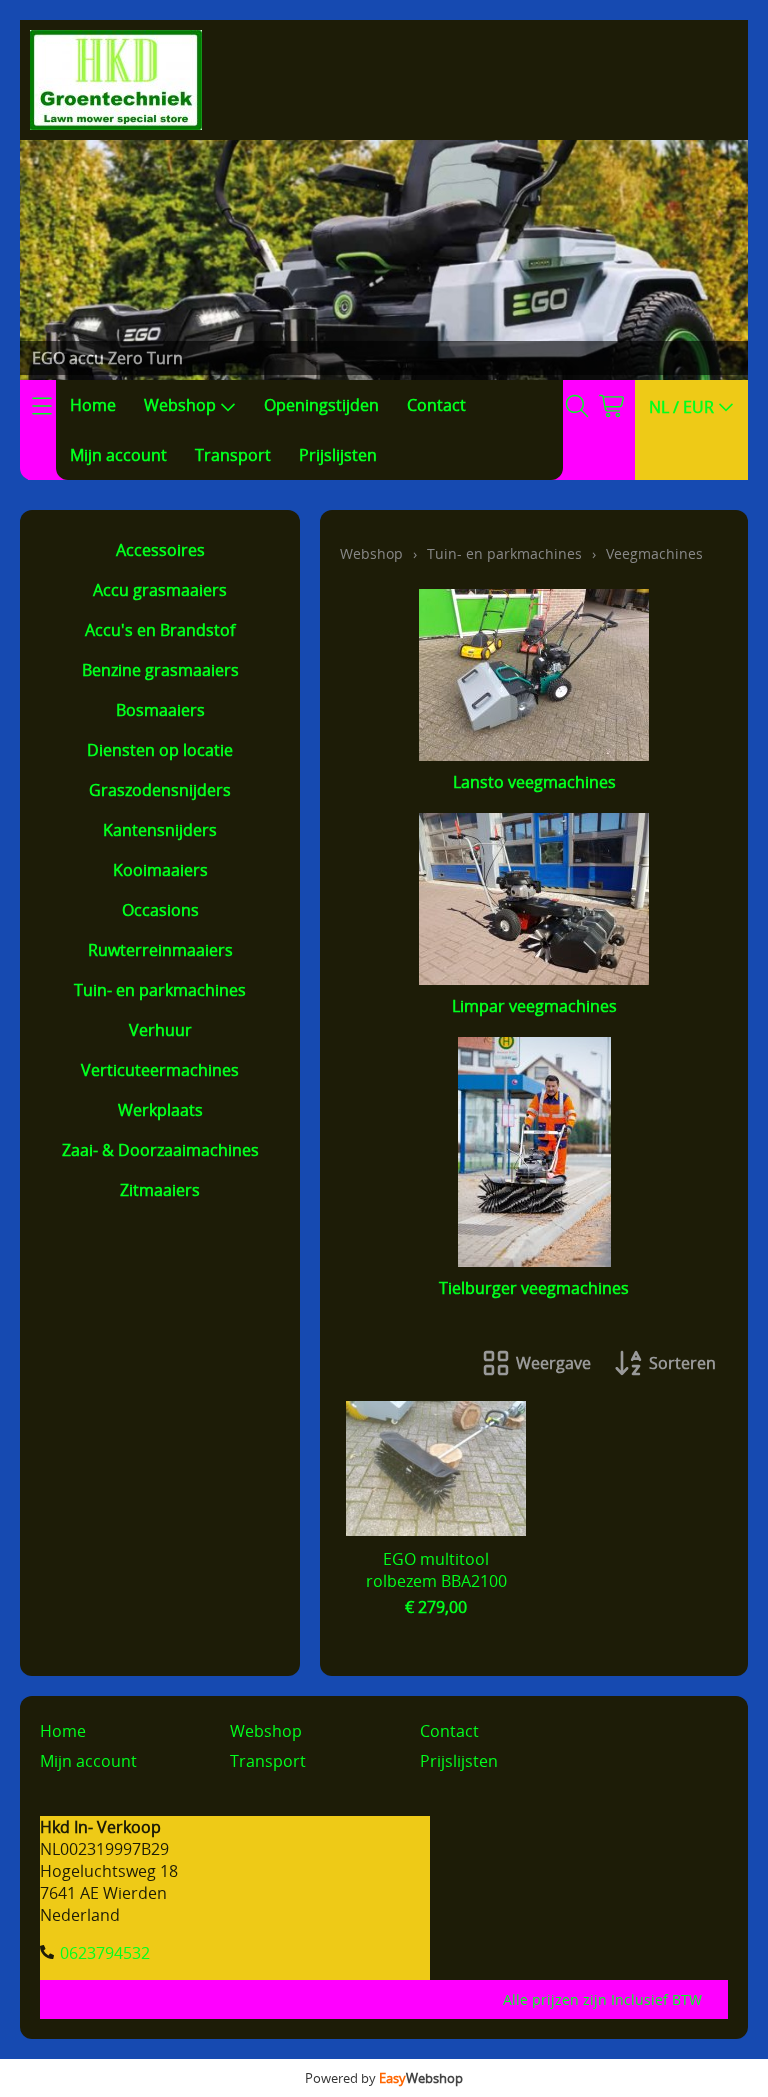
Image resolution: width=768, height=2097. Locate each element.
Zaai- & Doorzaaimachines (160, 1150)
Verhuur (160, 1030)
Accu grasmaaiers (160, 590)
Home (93, 405)
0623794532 (105, 1953)
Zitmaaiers (160, 1190)
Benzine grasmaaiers (160, 670)
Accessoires (160, 550)
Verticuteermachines (160, 1070)
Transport (233, 455)
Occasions (160, 910)
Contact (436, 405)
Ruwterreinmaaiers (160, 950)
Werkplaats (160, 1110)
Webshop (180, 405)
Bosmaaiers (160, 710)
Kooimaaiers (160, 870)
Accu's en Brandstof (160, 630)
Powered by (384, 2078)
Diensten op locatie (160, 750)
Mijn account (118, 455)
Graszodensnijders (160, 790)
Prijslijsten (338, 455)
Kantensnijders (160, 830)
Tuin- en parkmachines (160, 990)
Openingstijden (321, 405)
